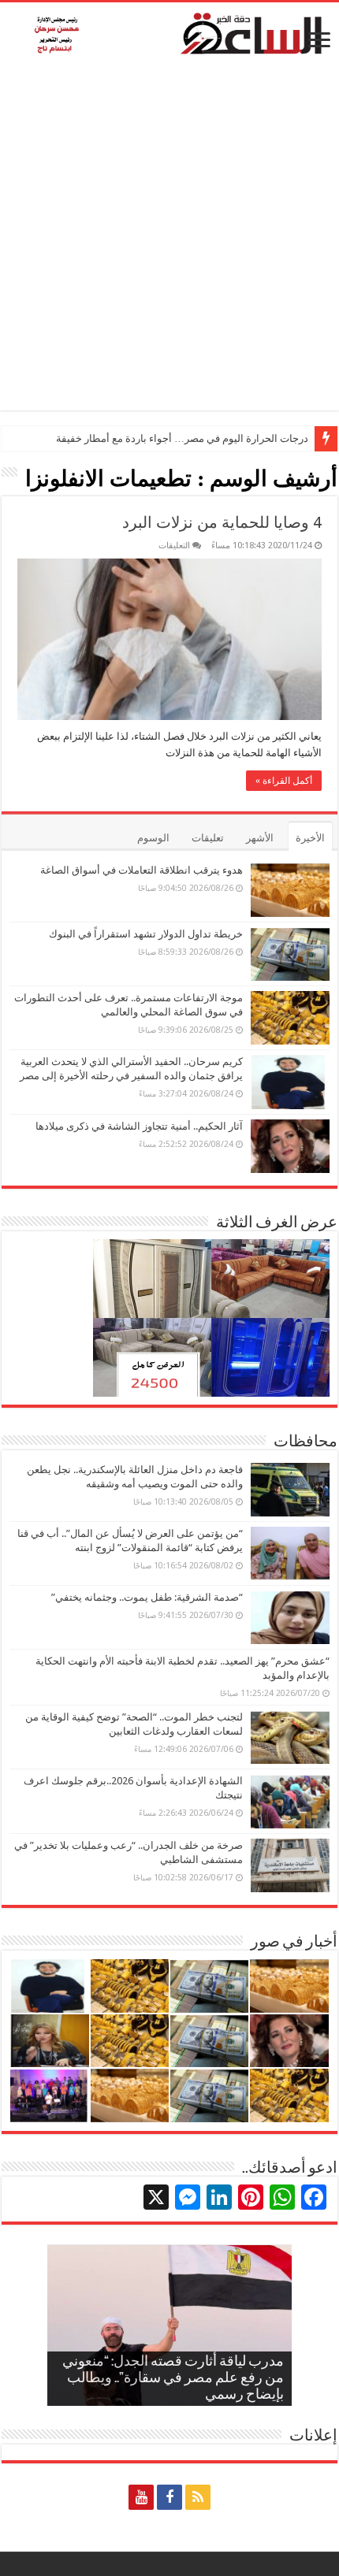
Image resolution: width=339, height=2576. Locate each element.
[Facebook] (169, 2497)
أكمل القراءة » (284, 781)
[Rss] (198, 2497)
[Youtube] (141, 2497)
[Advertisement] (169, 241)
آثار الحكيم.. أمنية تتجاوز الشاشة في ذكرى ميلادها (139, 1126)
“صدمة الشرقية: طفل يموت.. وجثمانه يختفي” (147, 1597)
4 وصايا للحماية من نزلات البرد (222, 522)
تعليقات (208, 838)
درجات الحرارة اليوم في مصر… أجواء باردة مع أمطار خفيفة (182, 438)
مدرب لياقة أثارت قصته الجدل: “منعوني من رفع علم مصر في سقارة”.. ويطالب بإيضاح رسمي (173, 2379)
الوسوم (153, 838)
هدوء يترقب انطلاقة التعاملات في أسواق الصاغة (142, 870)
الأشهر (260, 838)
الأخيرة (310, 838)
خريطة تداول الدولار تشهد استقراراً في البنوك (146, 934)
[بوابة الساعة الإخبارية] (169, 33)
